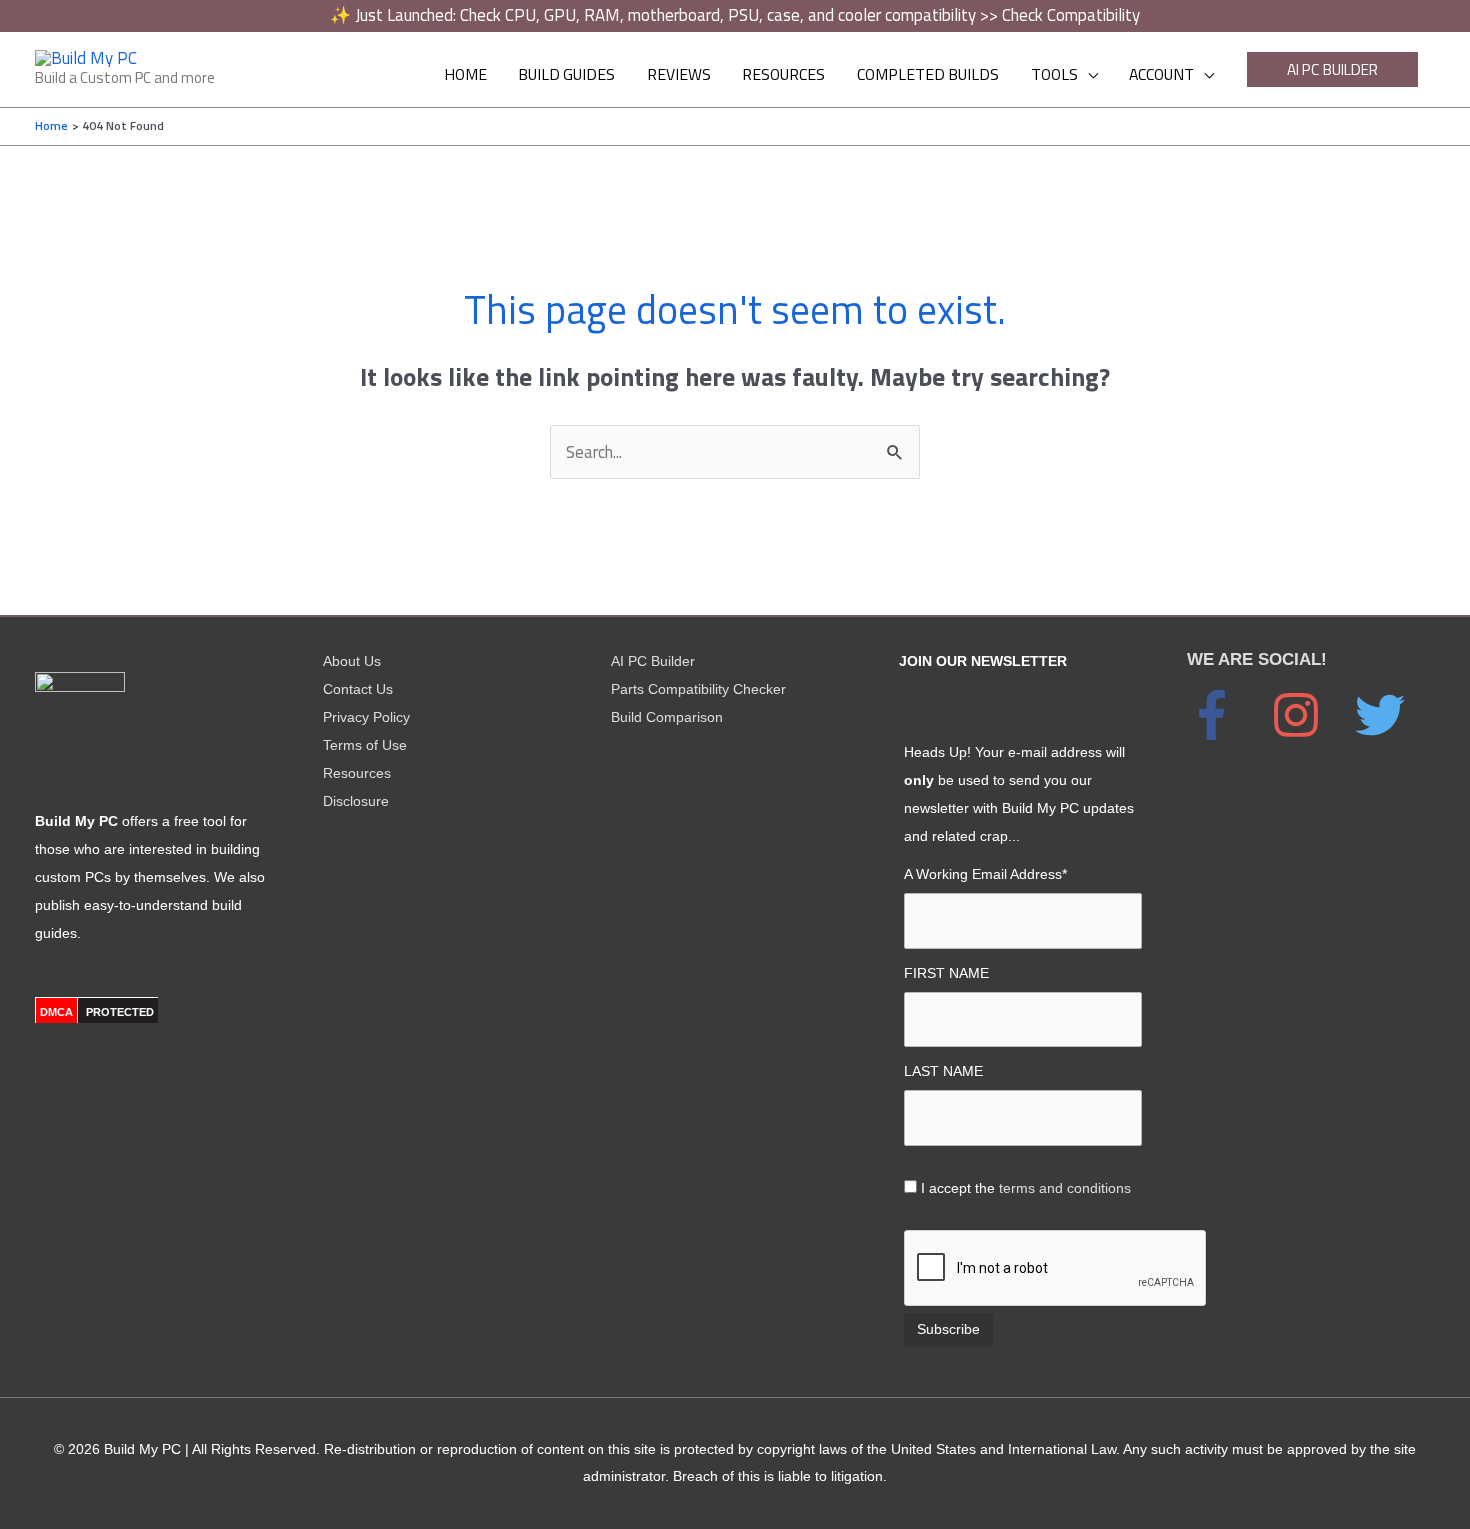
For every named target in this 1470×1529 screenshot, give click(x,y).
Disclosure (356, 801)
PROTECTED (120, 1012)
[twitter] (1390, 715)
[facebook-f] (1227, 715)
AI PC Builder (653, 661)
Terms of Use (365, 745)
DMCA (56, 1012)
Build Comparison (667, 717)
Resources (357, 773)
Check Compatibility (1071, 15)
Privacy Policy (366, 717)
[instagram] (1311, 715)
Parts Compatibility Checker (698, 689)
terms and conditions (1065, 1188)
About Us (352, 661)
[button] (1332, 69)
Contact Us (358, 689)
